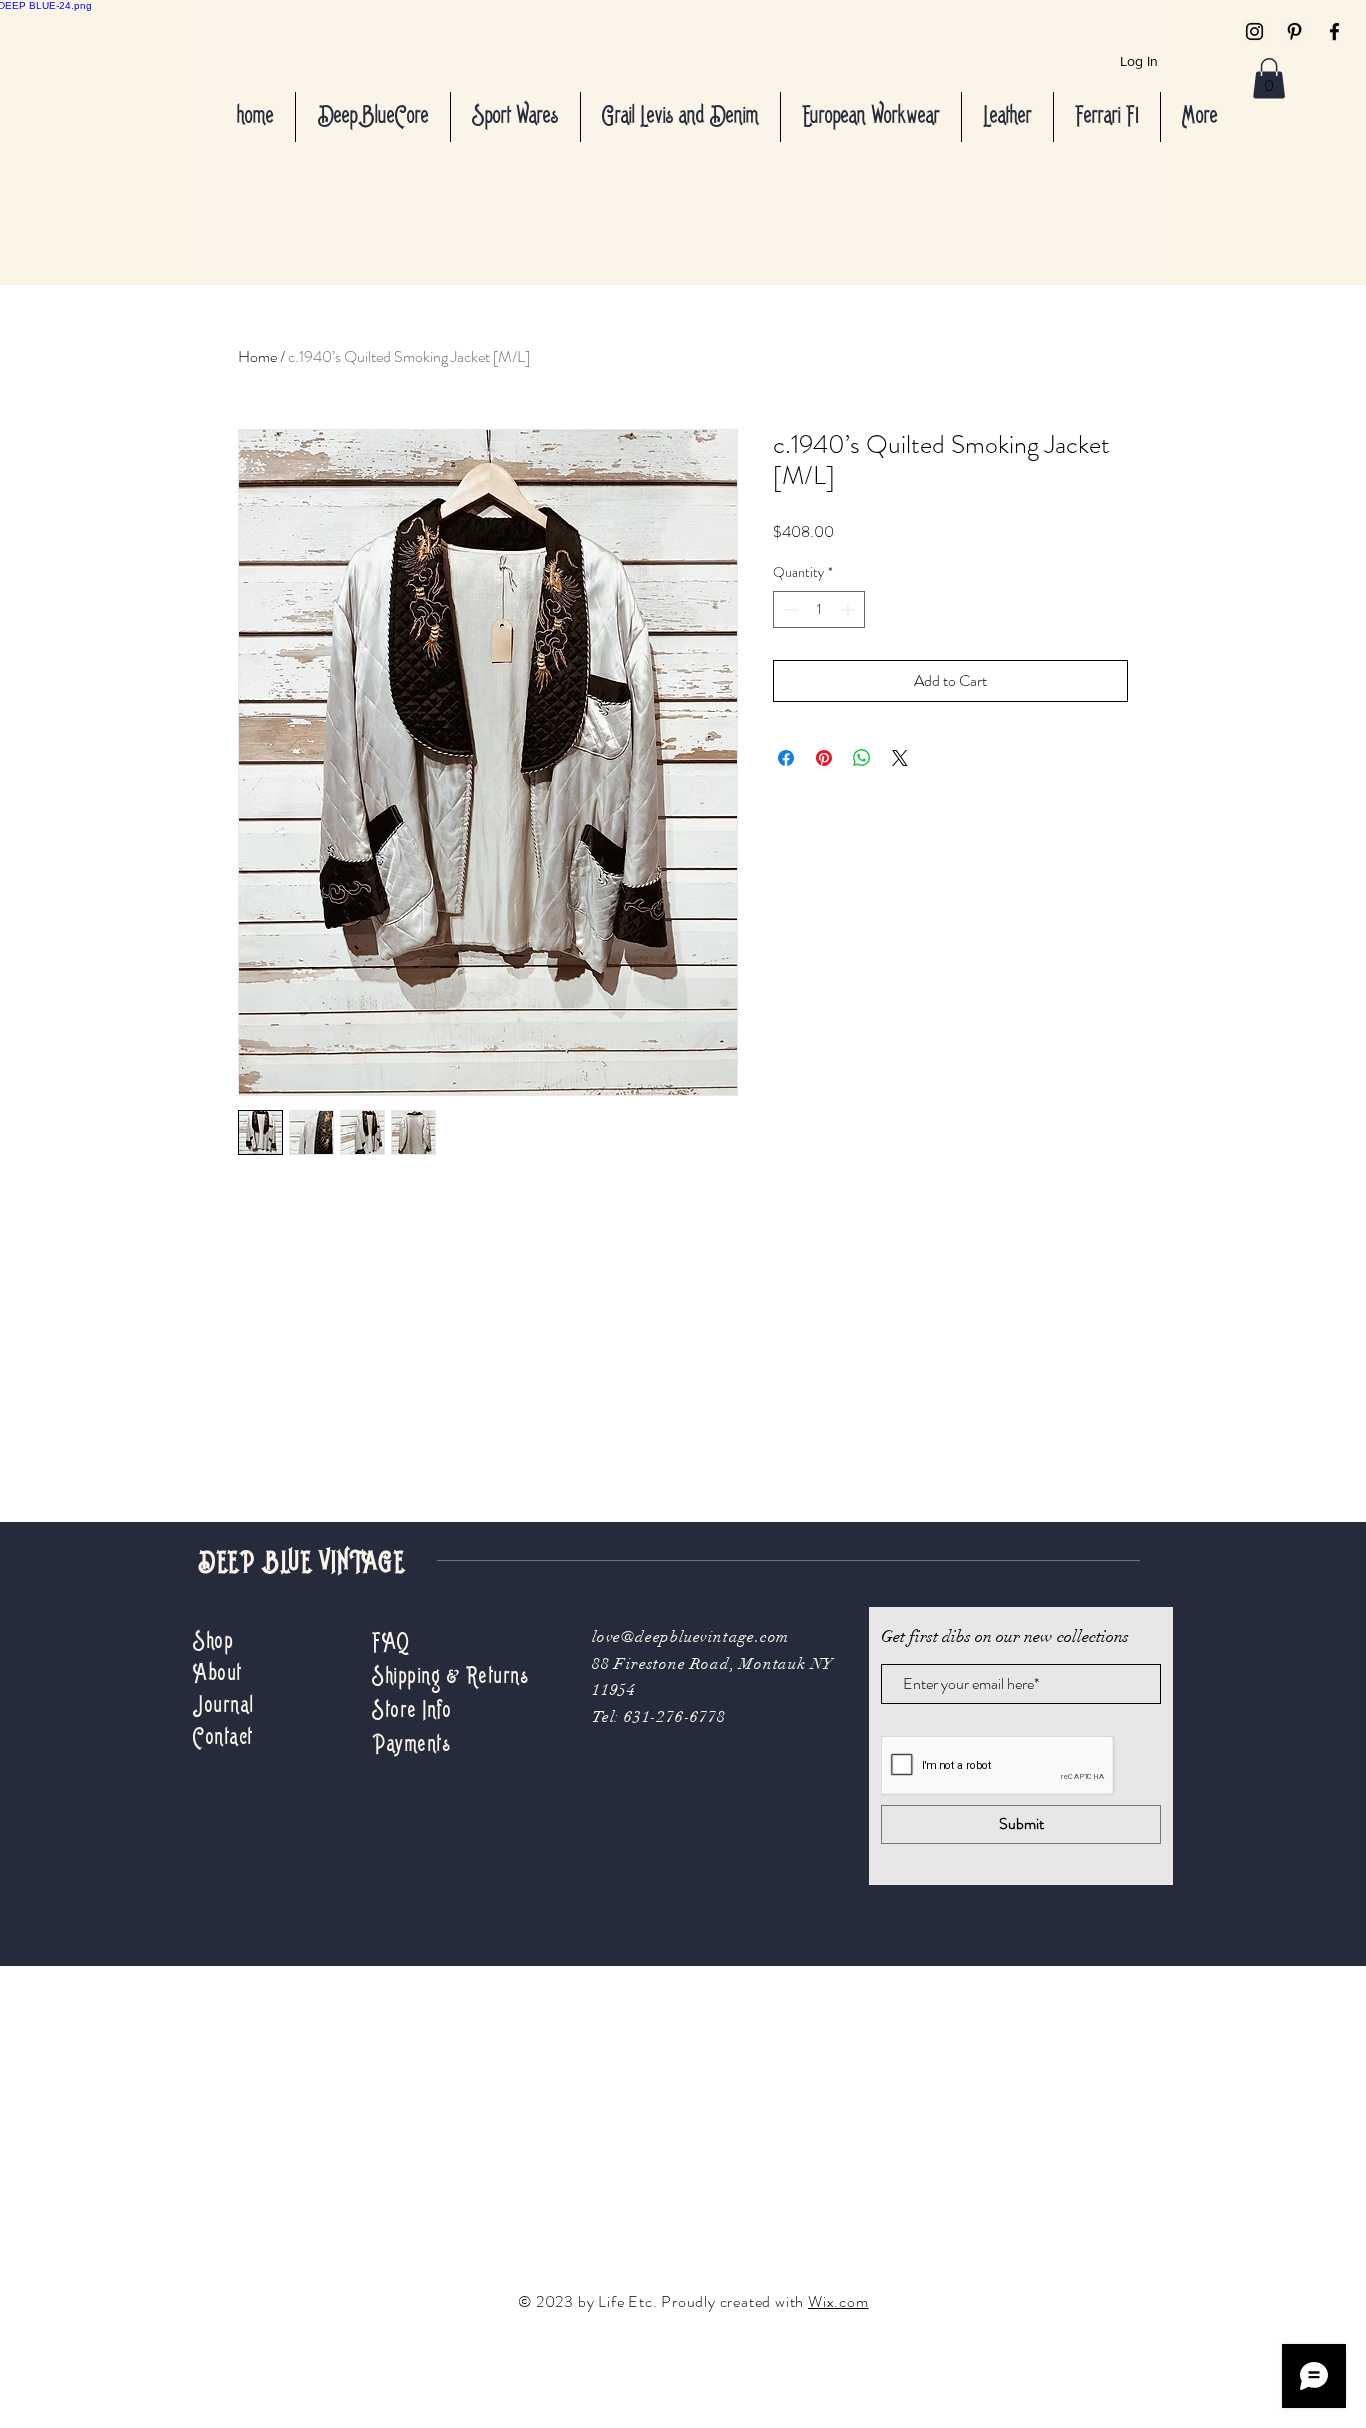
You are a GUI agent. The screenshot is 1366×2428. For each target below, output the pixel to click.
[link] (1269, 78)
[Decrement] (788, 609)
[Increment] (849, 609)
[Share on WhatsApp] (862, 758)
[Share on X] (900, 758)
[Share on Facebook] (786, 758)
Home (257, 356)
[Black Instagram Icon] (1254, 31)
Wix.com (838, 2301)
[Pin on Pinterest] (824, 758)
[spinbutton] (819, 609)
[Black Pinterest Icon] (1294, 31)
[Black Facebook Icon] (1334, 31)
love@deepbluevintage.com (690, 1637)
